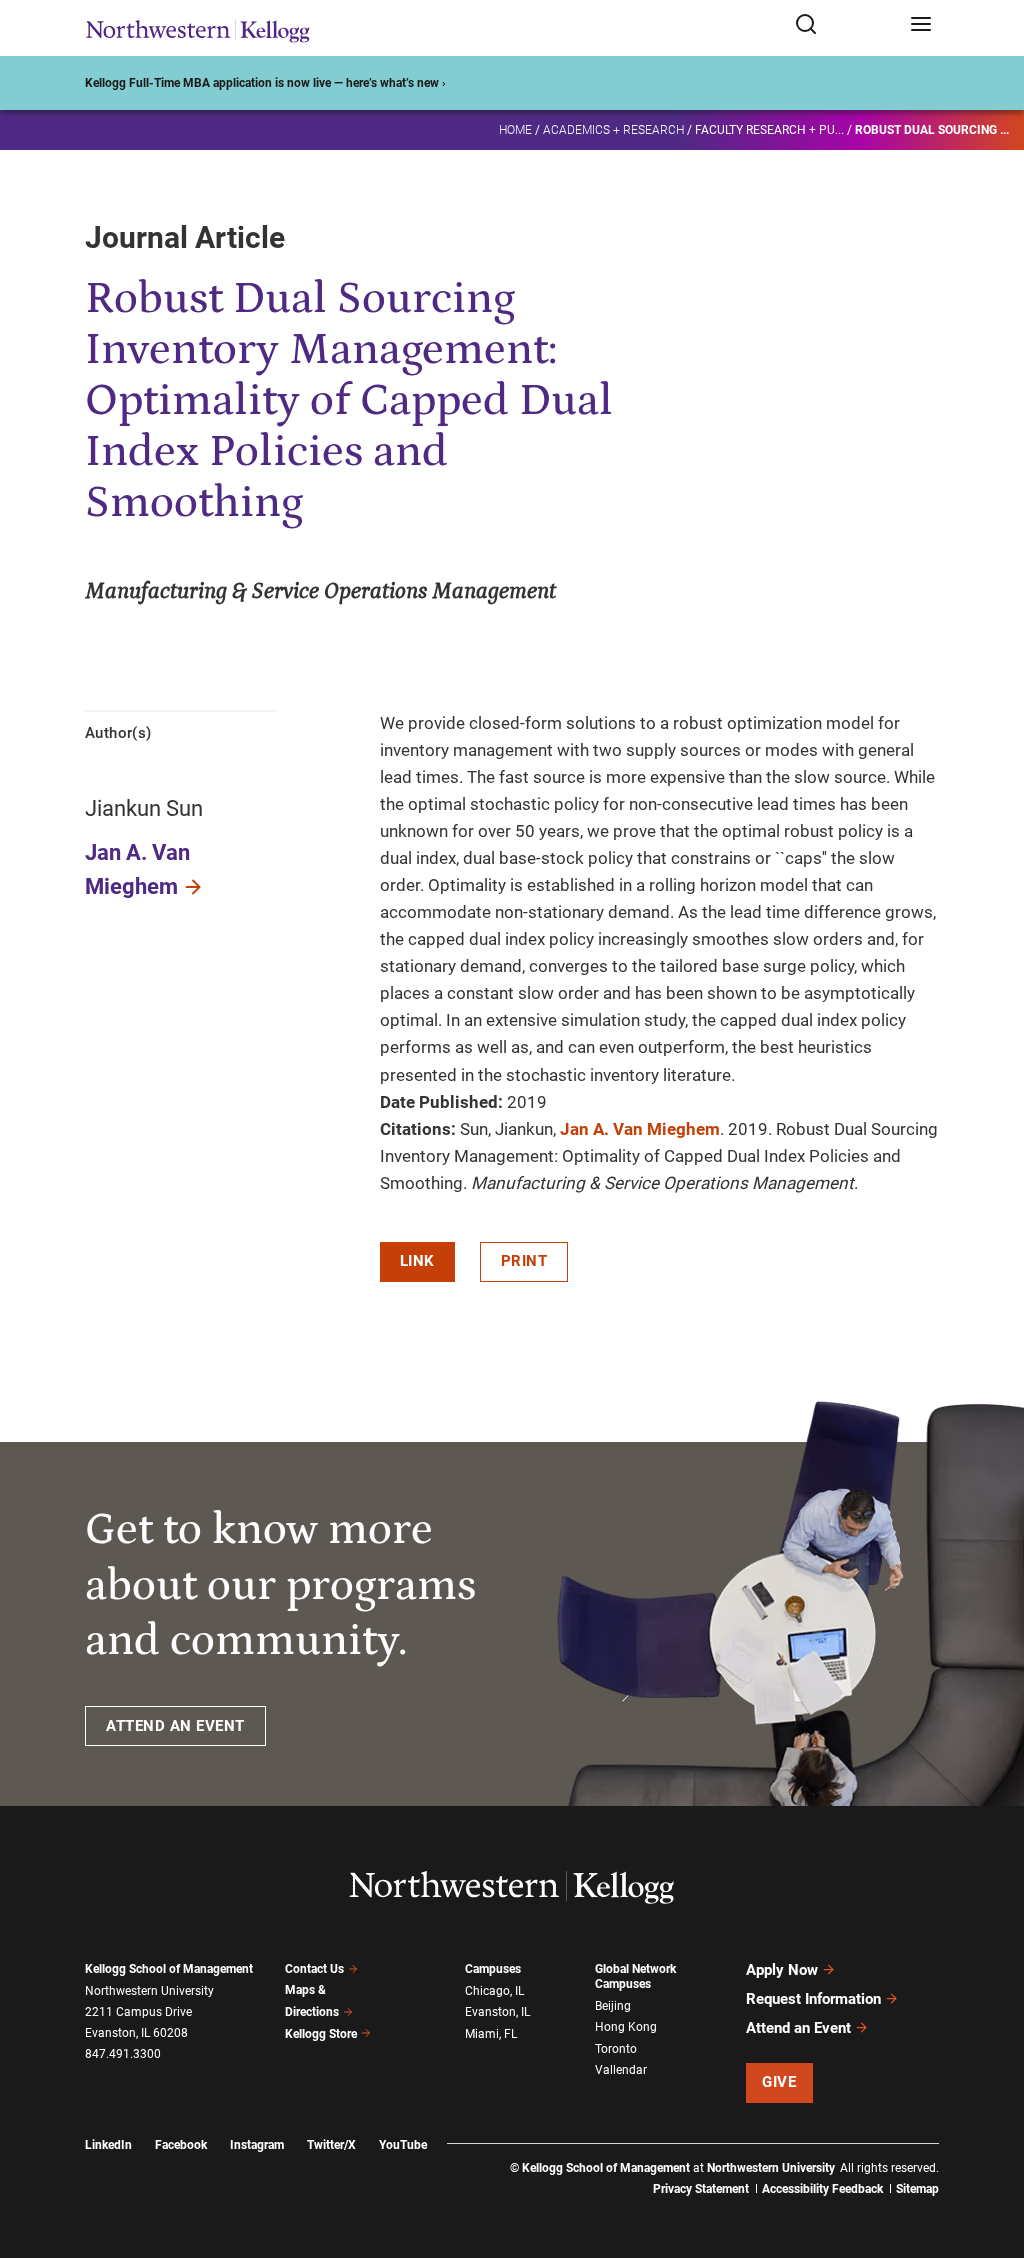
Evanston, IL (497, 2012)
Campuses (493, 1969)
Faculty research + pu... (769, 130)
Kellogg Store (321, 2034)
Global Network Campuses (635, 1976)
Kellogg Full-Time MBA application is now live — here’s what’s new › (265, 83)
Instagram (257, 2145)
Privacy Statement (701, 2189)
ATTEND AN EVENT (175, 1726)
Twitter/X (331, 2145)
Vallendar (621, 2070)
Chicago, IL (494, 1991)
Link (417, 1261)
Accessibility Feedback (822, 2189)
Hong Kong (626, 2027)
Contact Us (314, 1969)
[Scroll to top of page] (990, 2154)
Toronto (616, 2049)
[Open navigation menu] (921, 25)
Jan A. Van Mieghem (640, 1129)
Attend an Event (798, 2028)
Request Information (813, 1999)
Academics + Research (613, 130)
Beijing (613, 2006)
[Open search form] (845, 25)
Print (524, 1261)
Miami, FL (491, 2034)
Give (779, 2082)
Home (515, 130)
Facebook (181, 2145)
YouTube (403, 2145)
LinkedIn (108, 2145)
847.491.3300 (123, 2054)
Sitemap (917, 2189)
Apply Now (782, 1970)
